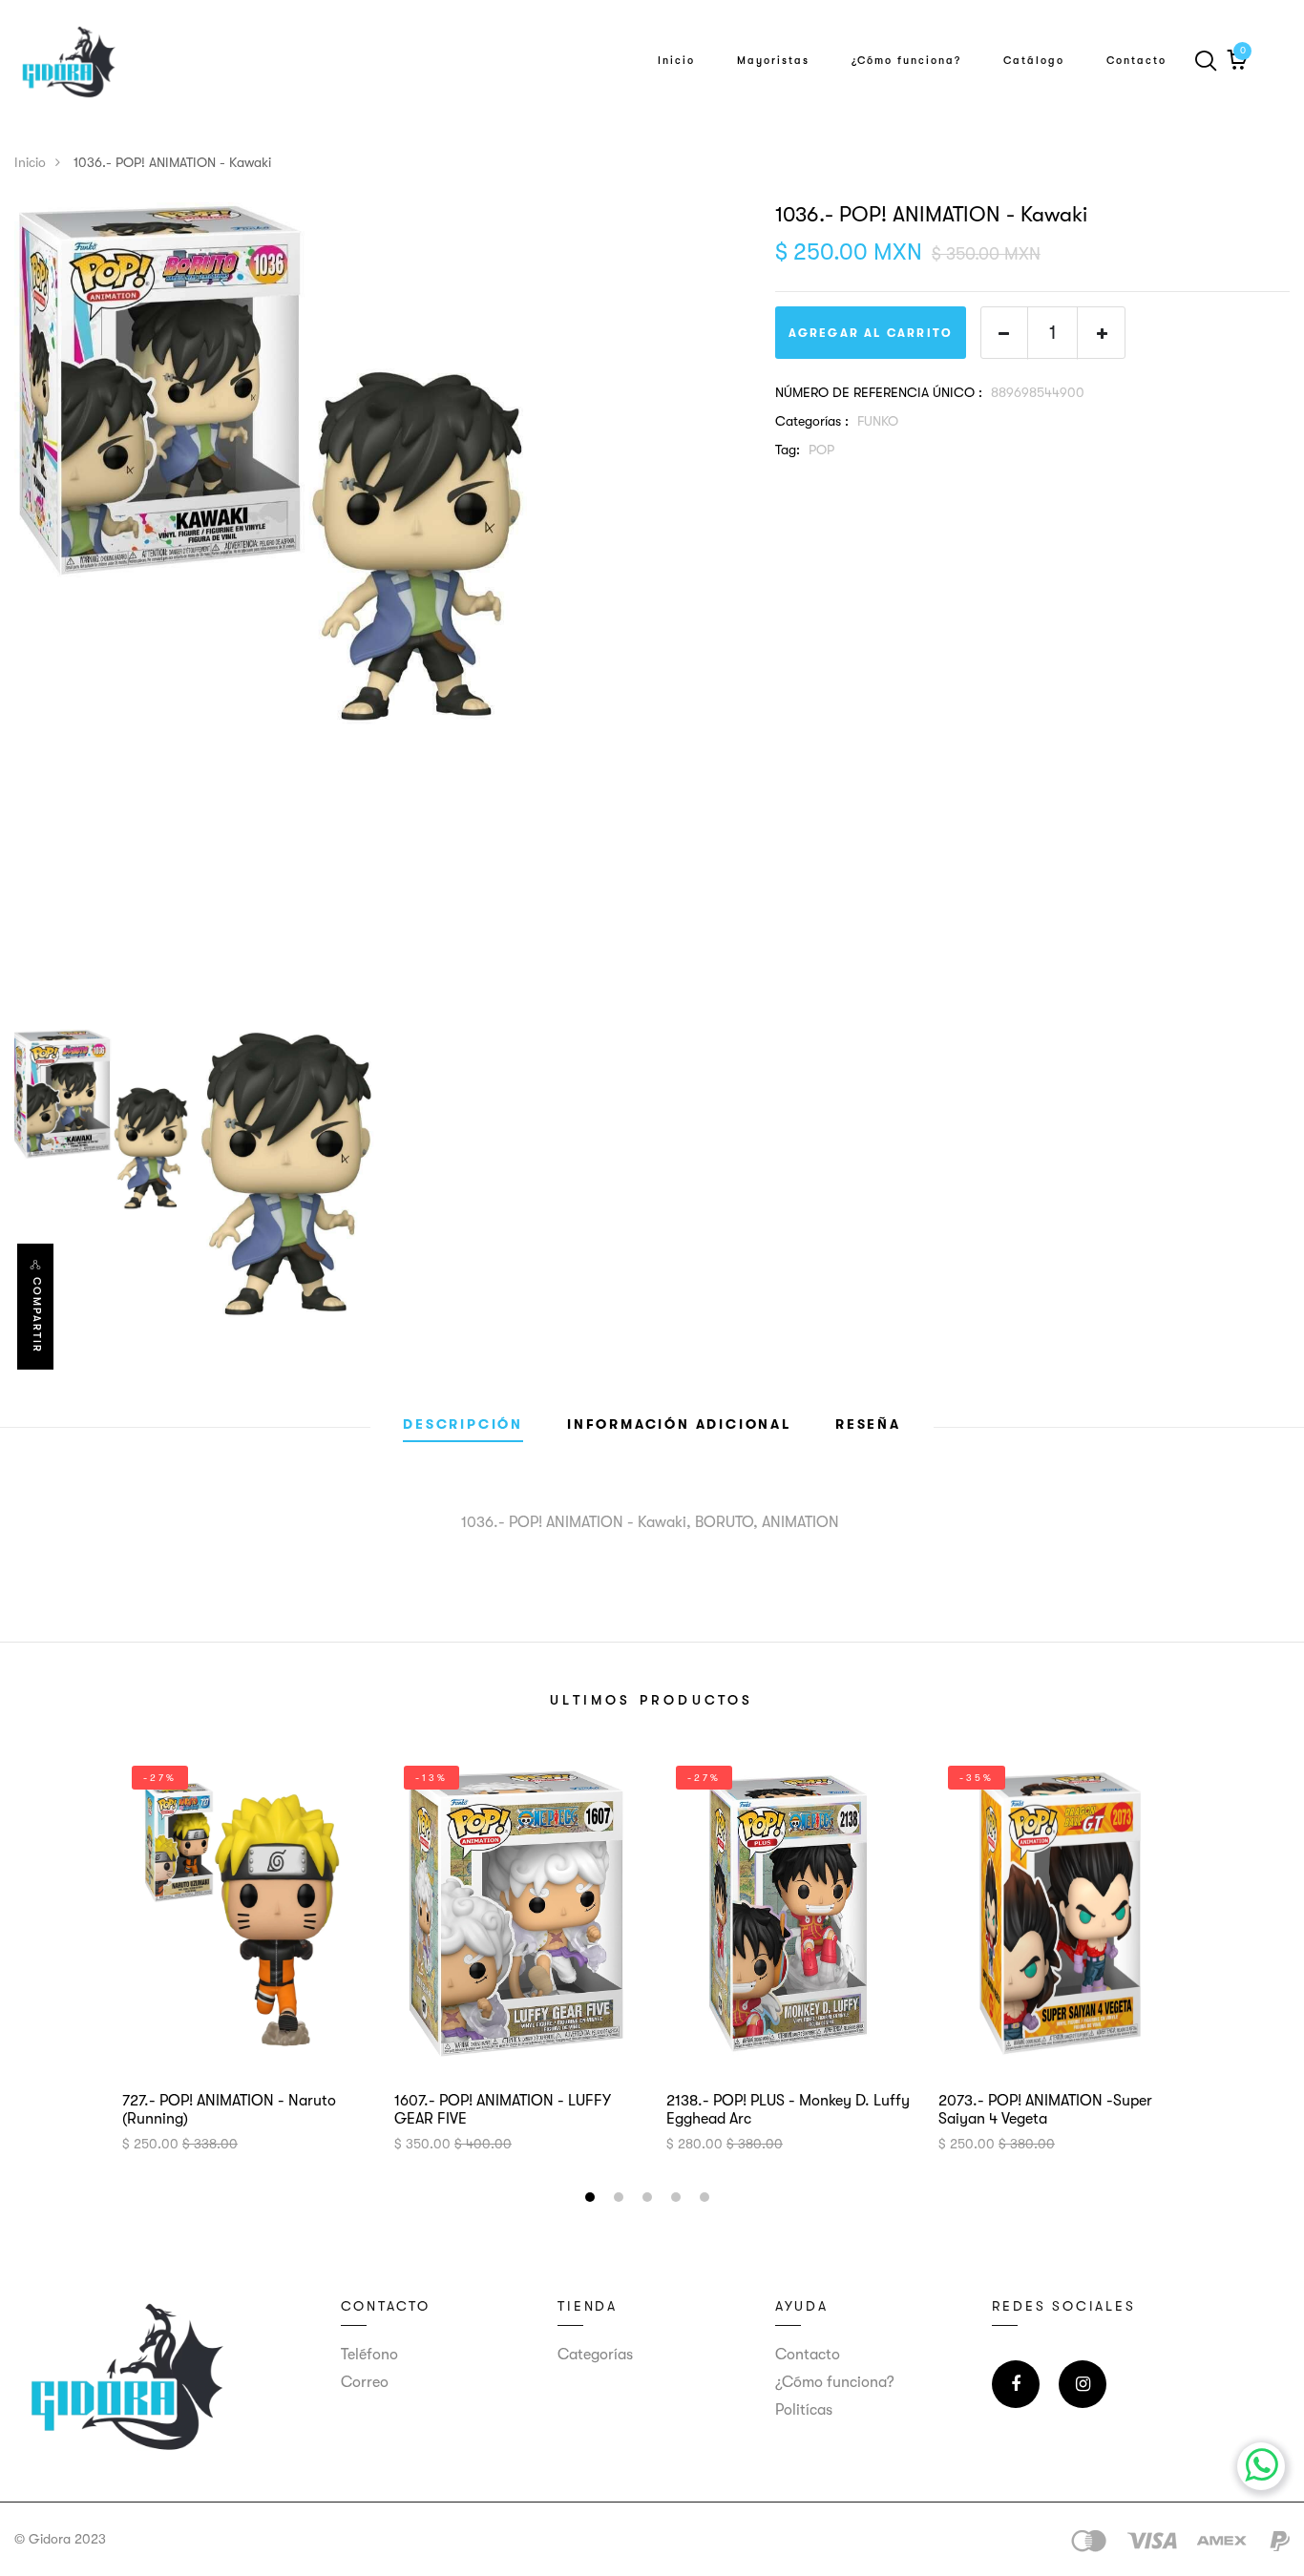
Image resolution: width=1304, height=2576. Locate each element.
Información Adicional (679, 1424)
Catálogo (1034, 61)
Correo (365, 2382)
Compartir (37, 1315)
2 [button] (621, 2200)
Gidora (50, 2539)
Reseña (868, 1424)
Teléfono (369, 2355)
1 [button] (592, 2200)
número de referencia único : (879, 392)
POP (821, 450)
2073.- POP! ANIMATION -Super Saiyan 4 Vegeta (1045, 2110)
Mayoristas (773, 61)
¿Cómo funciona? (906, 61)
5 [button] (707, 2200)
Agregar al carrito (871, 333)
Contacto (1136, 61)
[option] (380, 463)
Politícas (804, 2410)
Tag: (788, 450)
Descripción (463, 1424)
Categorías (595, 2355)
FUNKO (878, 421)
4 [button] (678, 2200)
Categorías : (812, 421)
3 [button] (650, 2200)
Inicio (676, 61)
